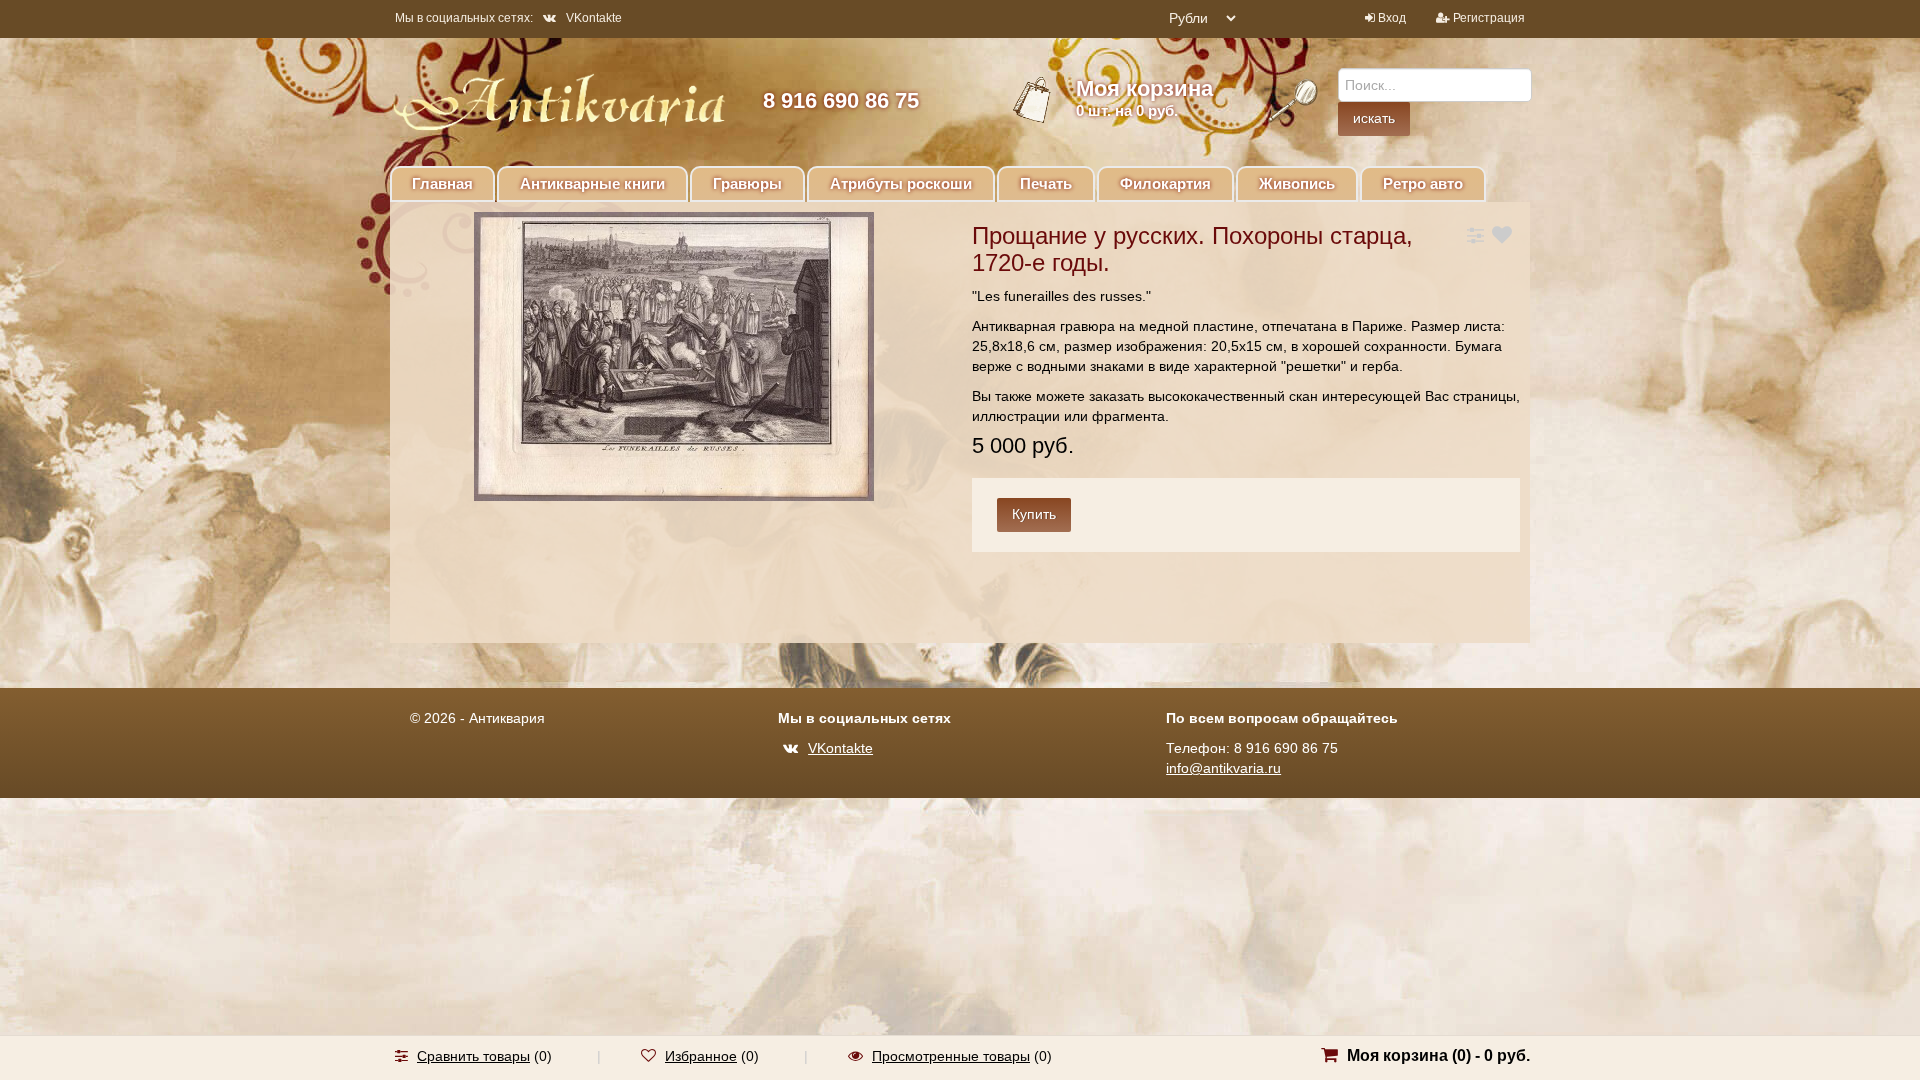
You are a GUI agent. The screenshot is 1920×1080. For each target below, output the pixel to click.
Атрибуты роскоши (901, 183)
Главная (442, 183)
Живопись (1297, 183)
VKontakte (594, 18)
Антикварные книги (592, 183)
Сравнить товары (473, 1056)
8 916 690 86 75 (841, 100)
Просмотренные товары (951, 1056)
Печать (1046, 183)
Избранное (701, 1056)
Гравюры (747, 183)
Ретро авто (1423, 183)
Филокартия (1165, 183)
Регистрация (1489, 18)
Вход (1392, 18)
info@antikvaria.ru (1223, 768)
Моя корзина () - (1438, 1055)
